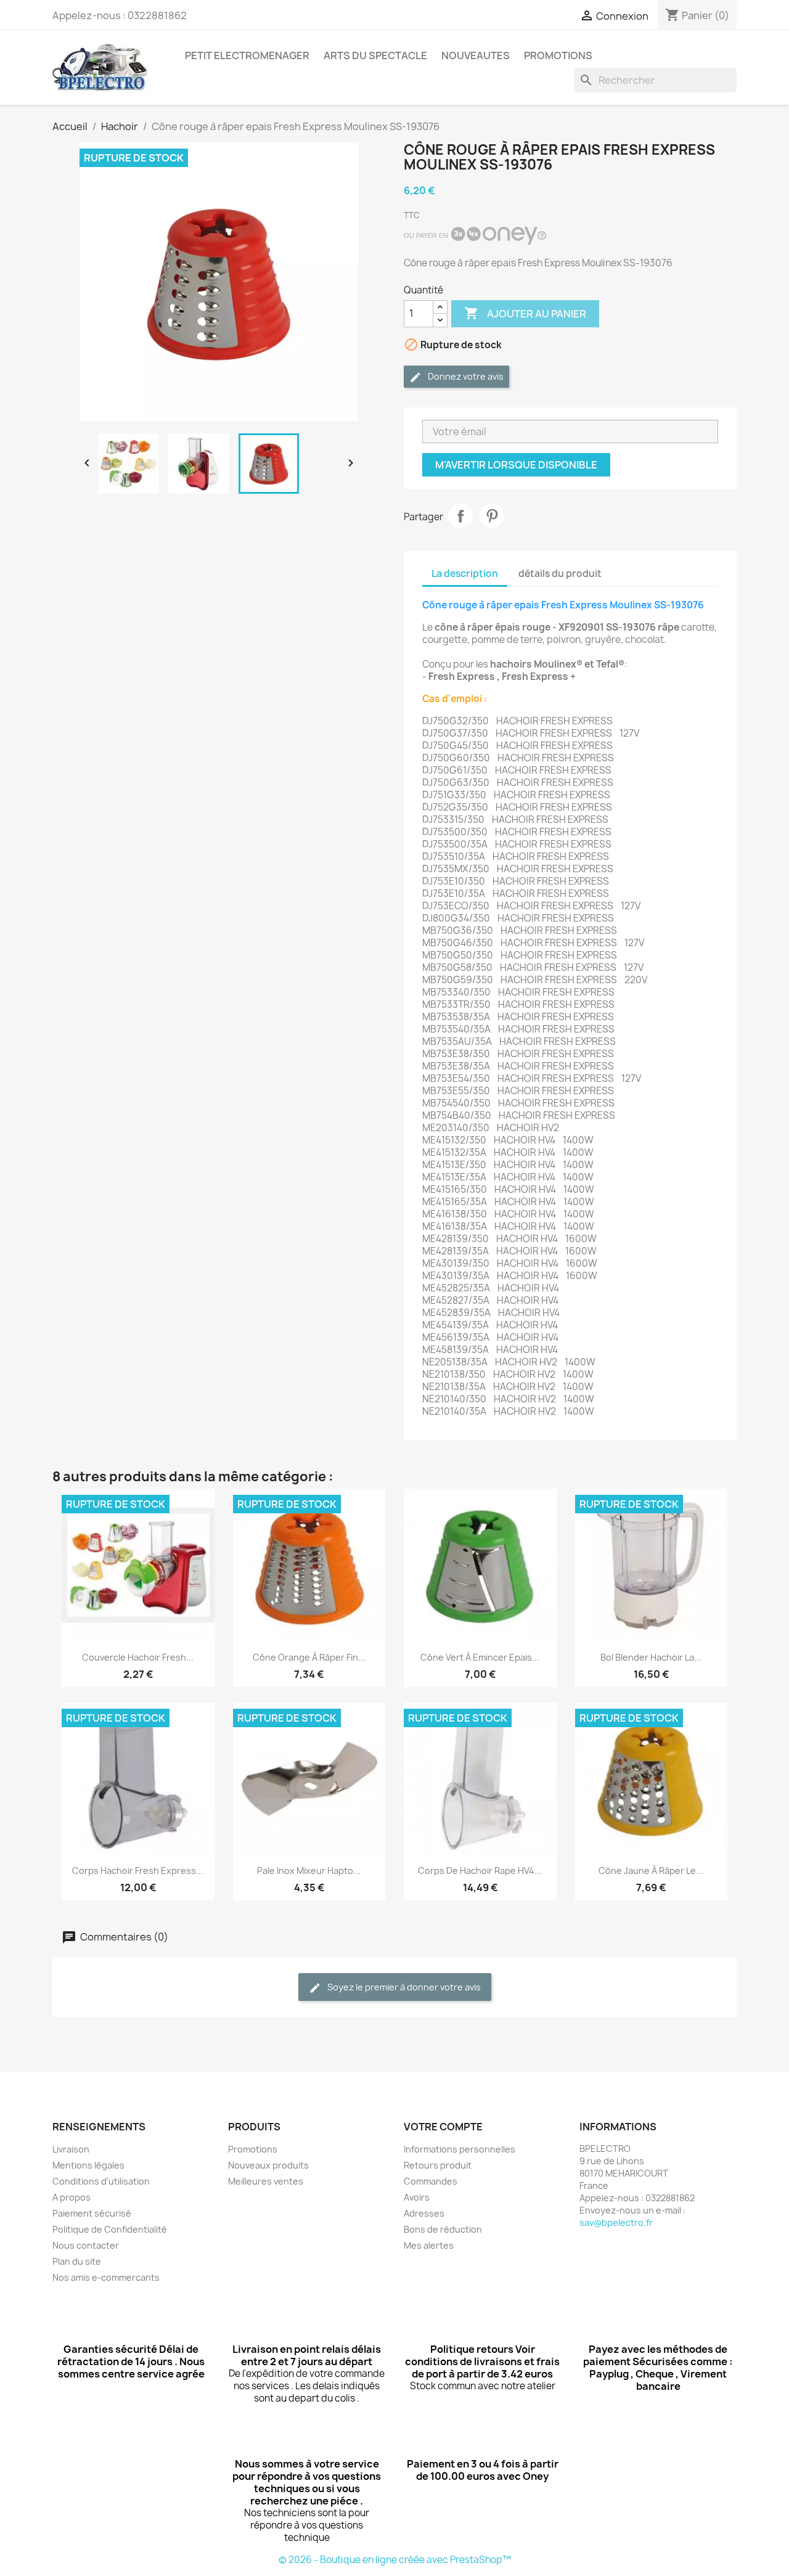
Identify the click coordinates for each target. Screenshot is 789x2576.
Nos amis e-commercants (106, 2277)
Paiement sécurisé (92, 2213)
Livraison (71, 2149)
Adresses (424, 2213)
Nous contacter (86, 2245)
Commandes (431, 2181)
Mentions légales (88, 2165)
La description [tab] (465, 574)
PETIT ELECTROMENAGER (247, 55)
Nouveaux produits (268, 2165)
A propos (72, 2197)
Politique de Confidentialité (110, 2229)
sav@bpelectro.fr (616, 2222)
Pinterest (492, 516)
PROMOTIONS (558, 55)
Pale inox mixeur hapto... (309, 1871)
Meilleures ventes (266, 2181)
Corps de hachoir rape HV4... (480, 1871)
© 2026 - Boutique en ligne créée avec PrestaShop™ (395, 2560)
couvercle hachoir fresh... (138, 1657)
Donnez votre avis (465, 376)
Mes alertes (429, 2245)
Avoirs (417, 2197)
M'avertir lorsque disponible (516, 465)
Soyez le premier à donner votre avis (403, 1987)
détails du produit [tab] (560, 574)
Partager (460, 516)
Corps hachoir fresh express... (138, 1871)
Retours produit (438, 2165)
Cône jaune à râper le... (651, 1871)
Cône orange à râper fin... (309, 1657)
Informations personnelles (460, 2149)
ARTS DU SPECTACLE (375, 55)
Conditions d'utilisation (101, 2181)
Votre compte (443, 2127)
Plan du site (77, 2261)
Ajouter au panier (525, 313)
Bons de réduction (443, 2229)
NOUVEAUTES (476, 55)
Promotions (253, 2149)
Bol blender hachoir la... (651, 1657)
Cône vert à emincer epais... (480, 1657)
